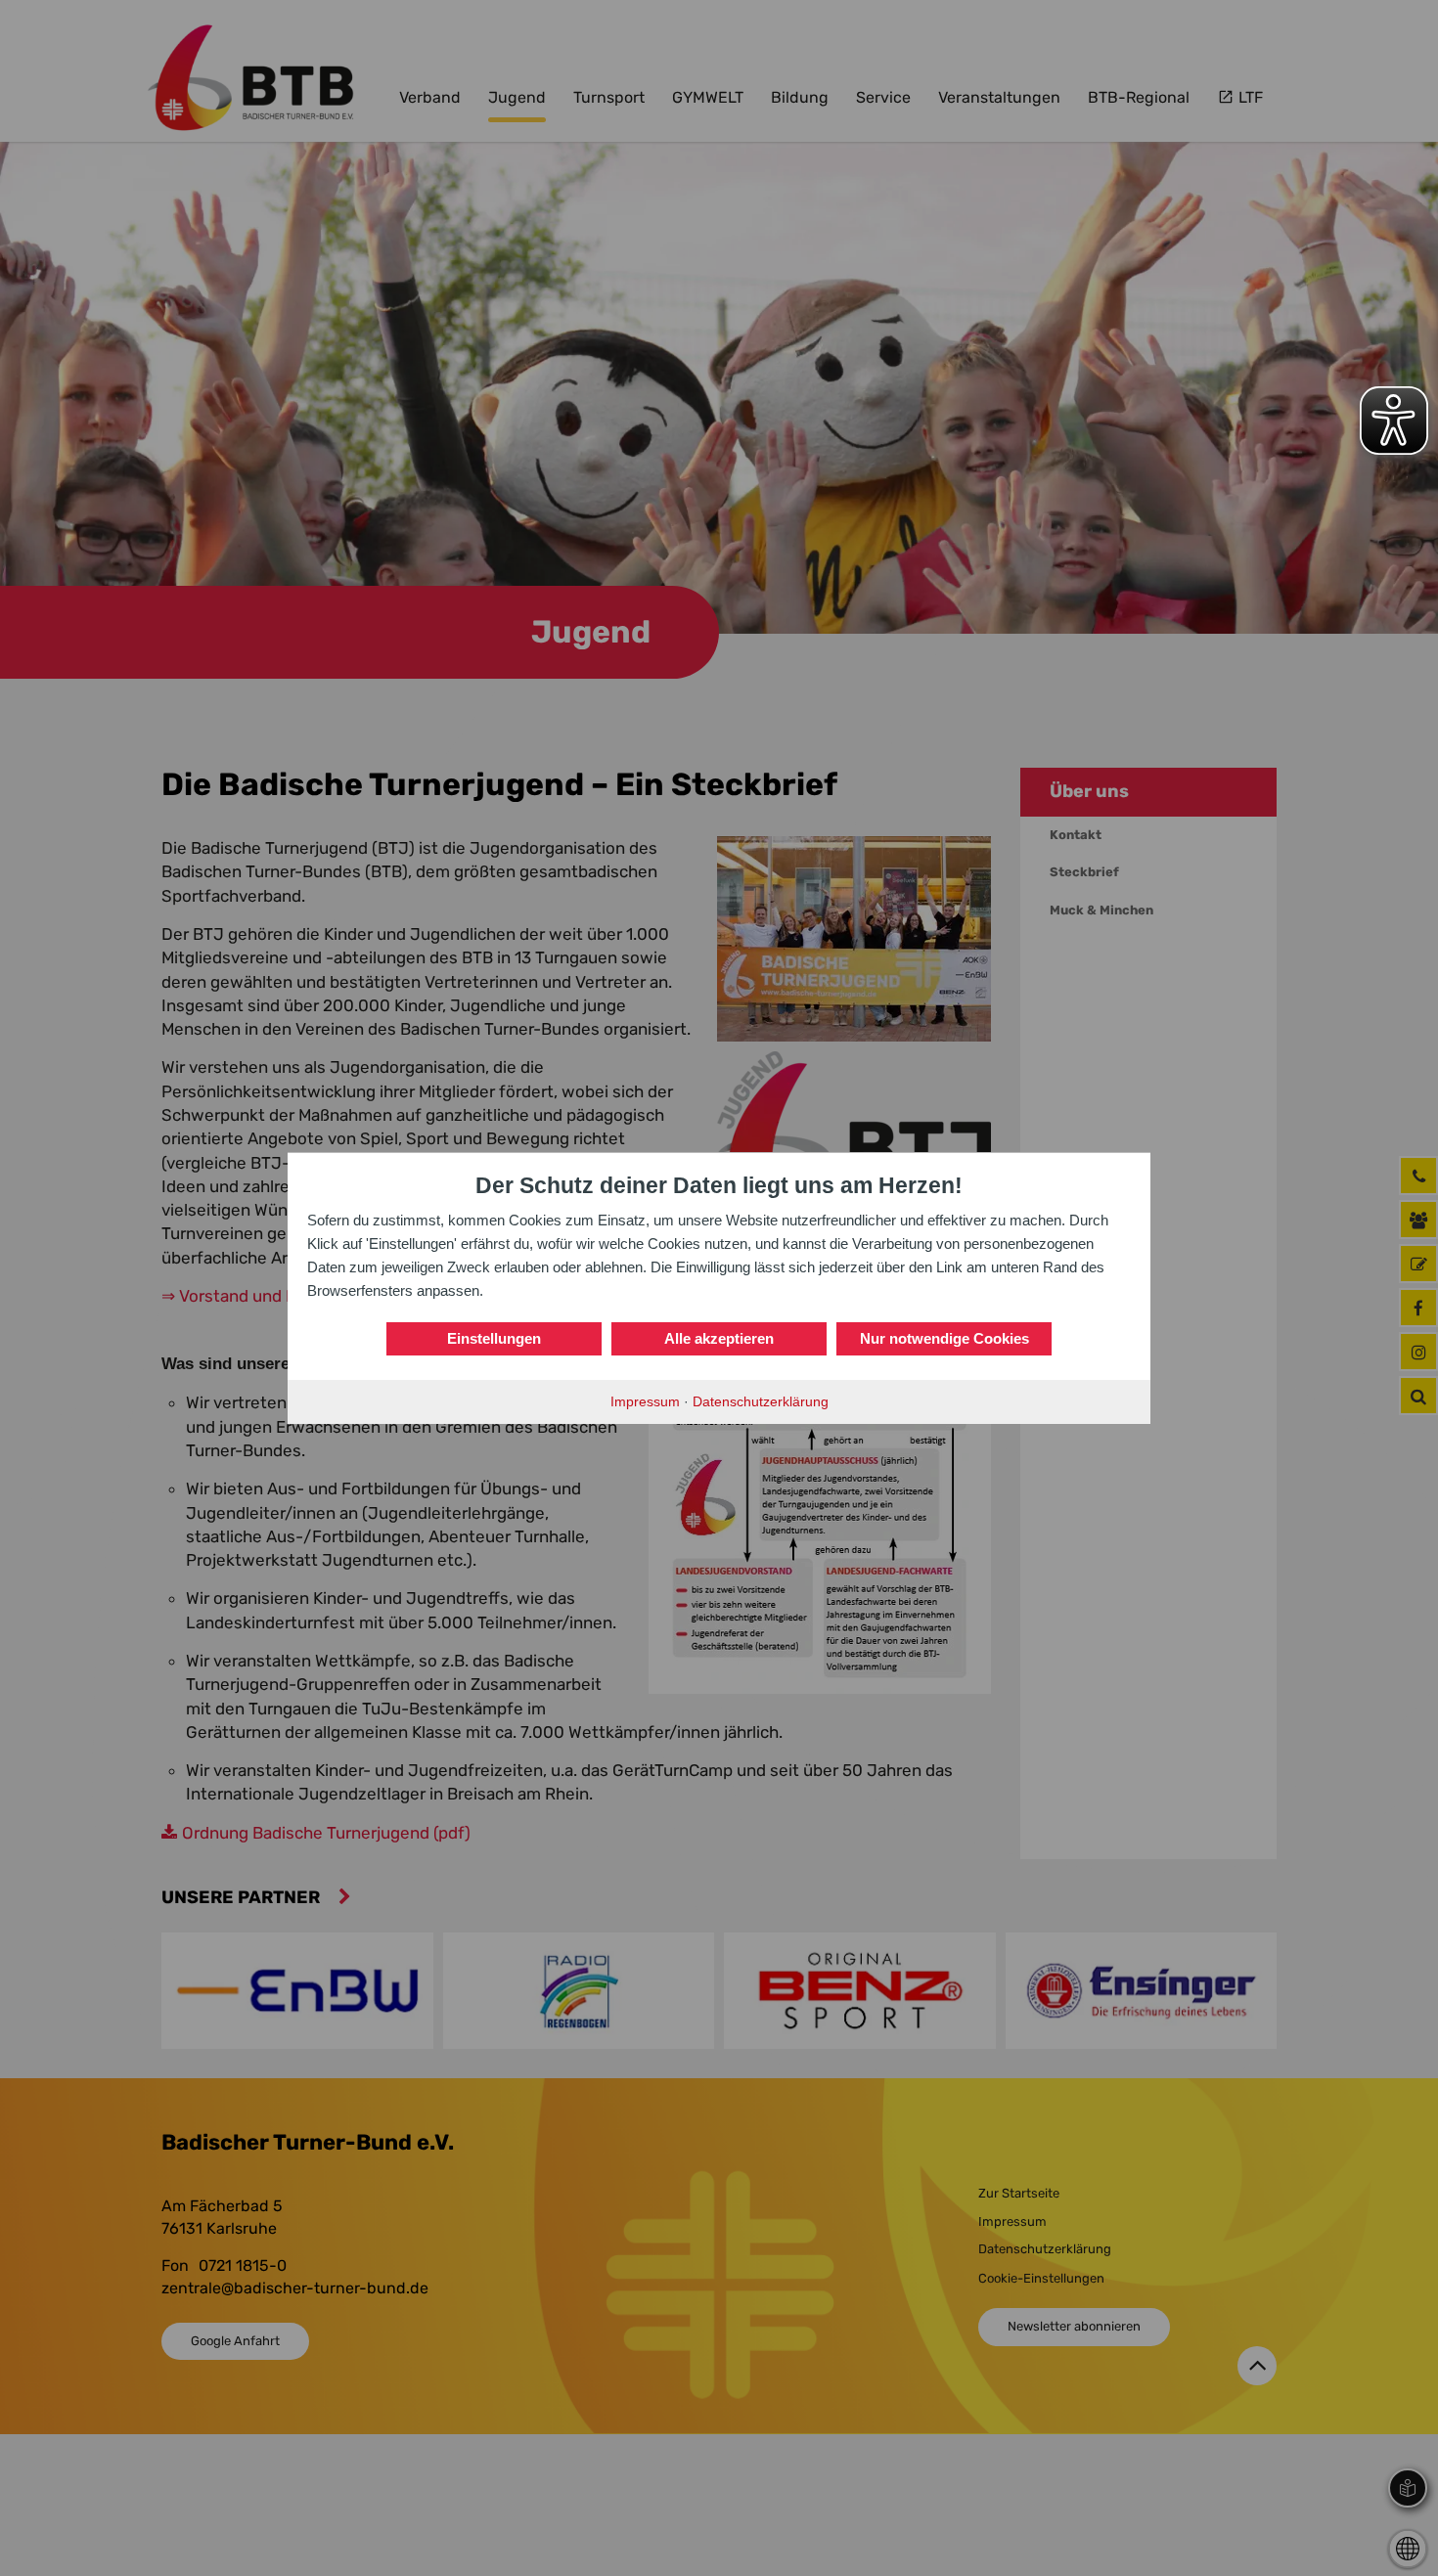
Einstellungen (494, 1338)
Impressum (645, 1401)
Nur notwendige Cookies (944, 1338)
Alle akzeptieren (719, 1338)
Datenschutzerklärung (761, 1401)
